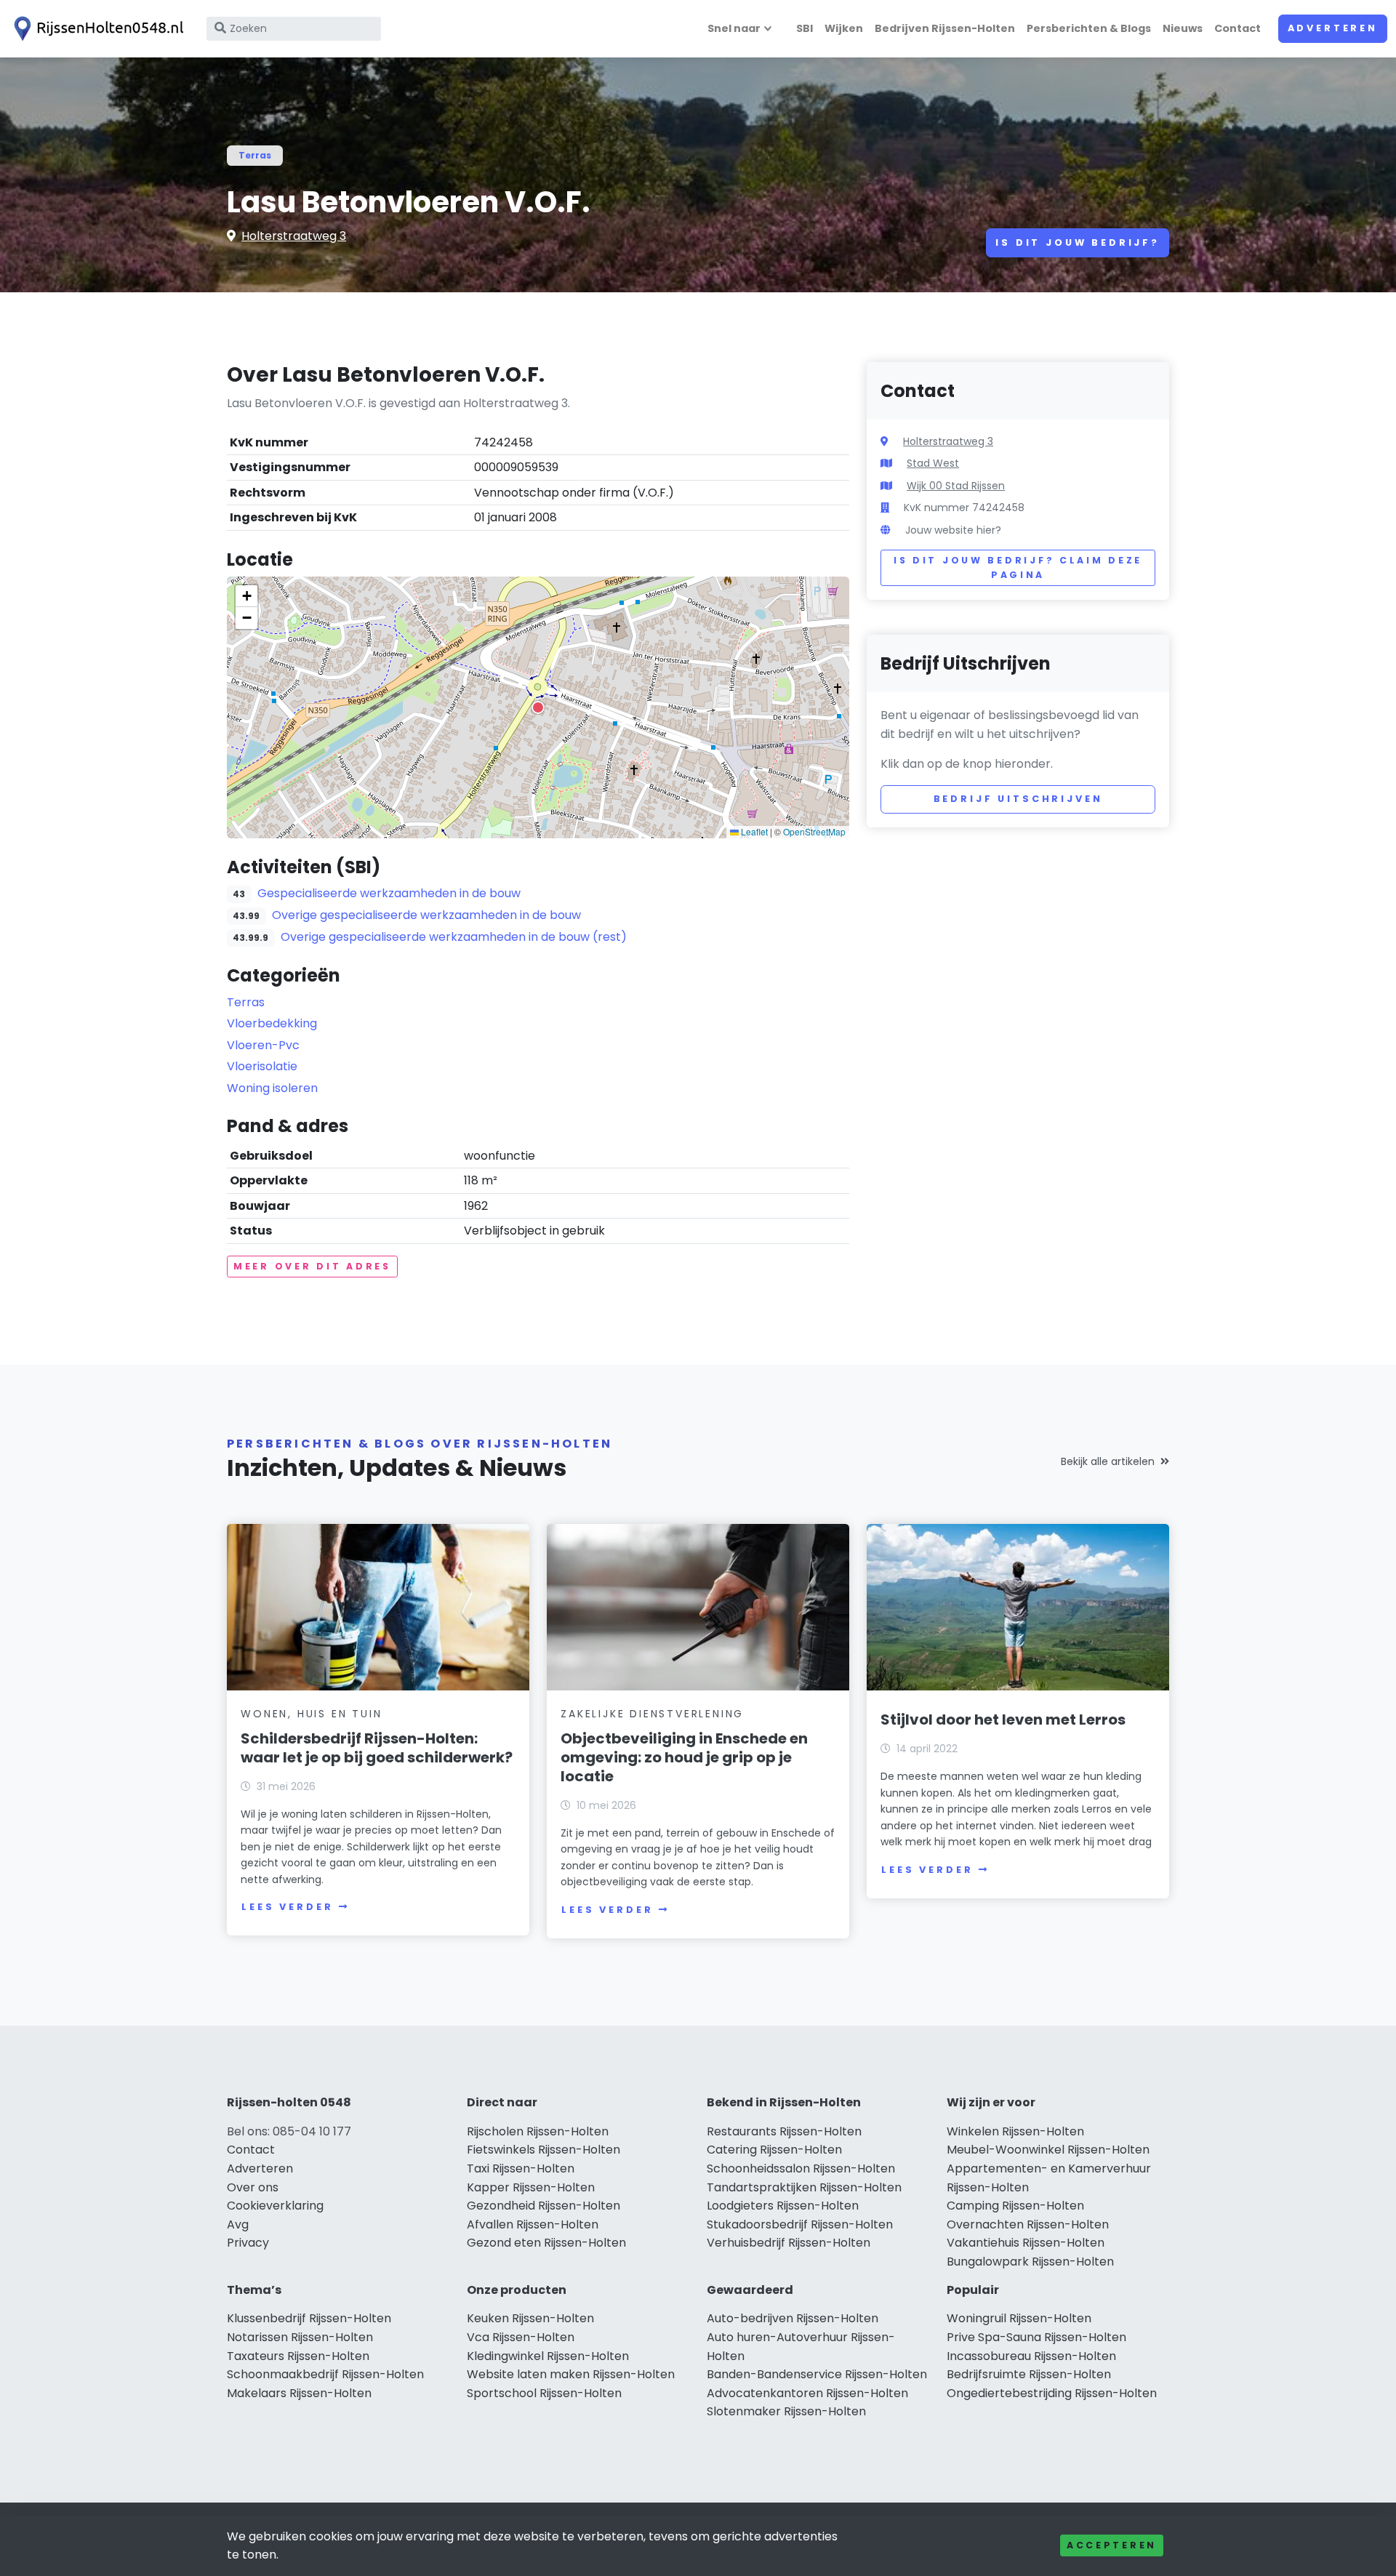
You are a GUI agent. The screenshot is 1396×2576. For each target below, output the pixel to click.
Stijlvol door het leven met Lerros (1003, 1720)
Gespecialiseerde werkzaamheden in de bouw (389, 893)
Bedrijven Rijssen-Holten (945, 28)
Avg (238, 2224)
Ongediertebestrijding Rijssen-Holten (1052, 2393)
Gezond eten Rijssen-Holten (546, 2243)
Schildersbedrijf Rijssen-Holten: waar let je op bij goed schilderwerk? (377, 1748)
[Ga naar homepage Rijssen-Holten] (96, 29)
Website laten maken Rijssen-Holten (571, 2374)
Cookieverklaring (275, 2206)
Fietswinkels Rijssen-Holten (543, 2150)
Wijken (844, 28)
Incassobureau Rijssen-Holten (1031, 2356)
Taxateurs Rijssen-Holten (298, 2356)
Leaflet (753, 831)
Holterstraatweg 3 (294, 236)
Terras (255, 155)
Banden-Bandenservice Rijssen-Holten (817, 2374)
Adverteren (1333, 28)
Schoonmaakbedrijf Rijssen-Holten (325, 2374)
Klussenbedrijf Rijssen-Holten (309, 2318)
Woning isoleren (272, 1088)
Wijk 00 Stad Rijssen (956, 486)
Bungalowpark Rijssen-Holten (1030, 2262)
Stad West (933, 463)
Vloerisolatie (262, 1066)
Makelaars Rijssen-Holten (299, 2393)
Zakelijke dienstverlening (652, 1714)
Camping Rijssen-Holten (1015, 2206)
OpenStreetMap (814, 831)
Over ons (253, 2187)
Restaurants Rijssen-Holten (784, 2131)
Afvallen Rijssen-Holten (533, 2224)
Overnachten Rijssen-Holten (1028, 2224)
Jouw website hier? (953, 530)
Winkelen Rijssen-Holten (1015, 2131)
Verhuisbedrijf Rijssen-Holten (789, 2243)
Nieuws (1183, 28)
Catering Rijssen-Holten (774, 2150)
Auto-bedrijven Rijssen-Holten (793, 2318)
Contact (1237, 28)
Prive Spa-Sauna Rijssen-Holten (1036, 2337)
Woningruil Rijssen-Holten (1019, 2318)
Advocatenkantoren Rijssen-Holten (807, 2393)
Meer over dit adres (312, 1266)
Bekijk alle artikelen (1108, 1461)
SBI (805, 28)
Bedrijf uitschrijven (1018, 799)
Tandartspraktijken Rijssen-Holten (804, 2187)
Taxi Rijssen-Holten (521, 2168)
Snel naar (734, 28)
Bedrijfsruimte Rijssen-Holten (1029, 2374)
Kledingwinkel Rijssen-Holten (548, 2356)
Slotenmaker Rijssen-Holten (786, 2411)
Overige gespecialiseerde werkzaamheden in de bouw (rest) (454, 937)
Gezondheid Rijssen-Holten (543, 2206)
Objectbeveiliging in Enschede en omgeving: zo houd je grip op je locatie (684, 1757)
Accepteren (1112, 2545)
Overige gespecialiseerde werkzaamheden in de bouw (426, 915)
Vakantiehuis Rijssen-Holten (1026, 2243)
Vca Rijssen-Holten (521, 2337)
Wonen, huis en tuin (311, 1714)
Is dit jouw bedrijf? (1078, 242)
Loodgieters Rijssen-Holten (783, 2206)
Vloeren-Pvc (263, 1045)
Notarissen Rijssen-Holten (300, 2337)
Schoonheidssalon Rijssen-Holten (801, 2168)
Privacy (248, 2243)
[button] (538, 707)
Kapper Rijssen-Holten (531, 2187)
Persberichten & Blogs (1089, 28)
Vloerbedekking (272, 1023)
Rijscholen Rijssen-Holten (538, 2131)
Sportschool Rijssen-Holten (544, 2393)
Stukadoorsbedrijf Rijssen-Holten (800, 2224)
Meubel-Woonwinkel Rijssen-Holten (1048, 2150)
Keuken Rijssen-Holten (530, 2318)
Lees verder (287, 1907)
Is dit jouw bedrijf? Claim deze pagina (1018, 567)
